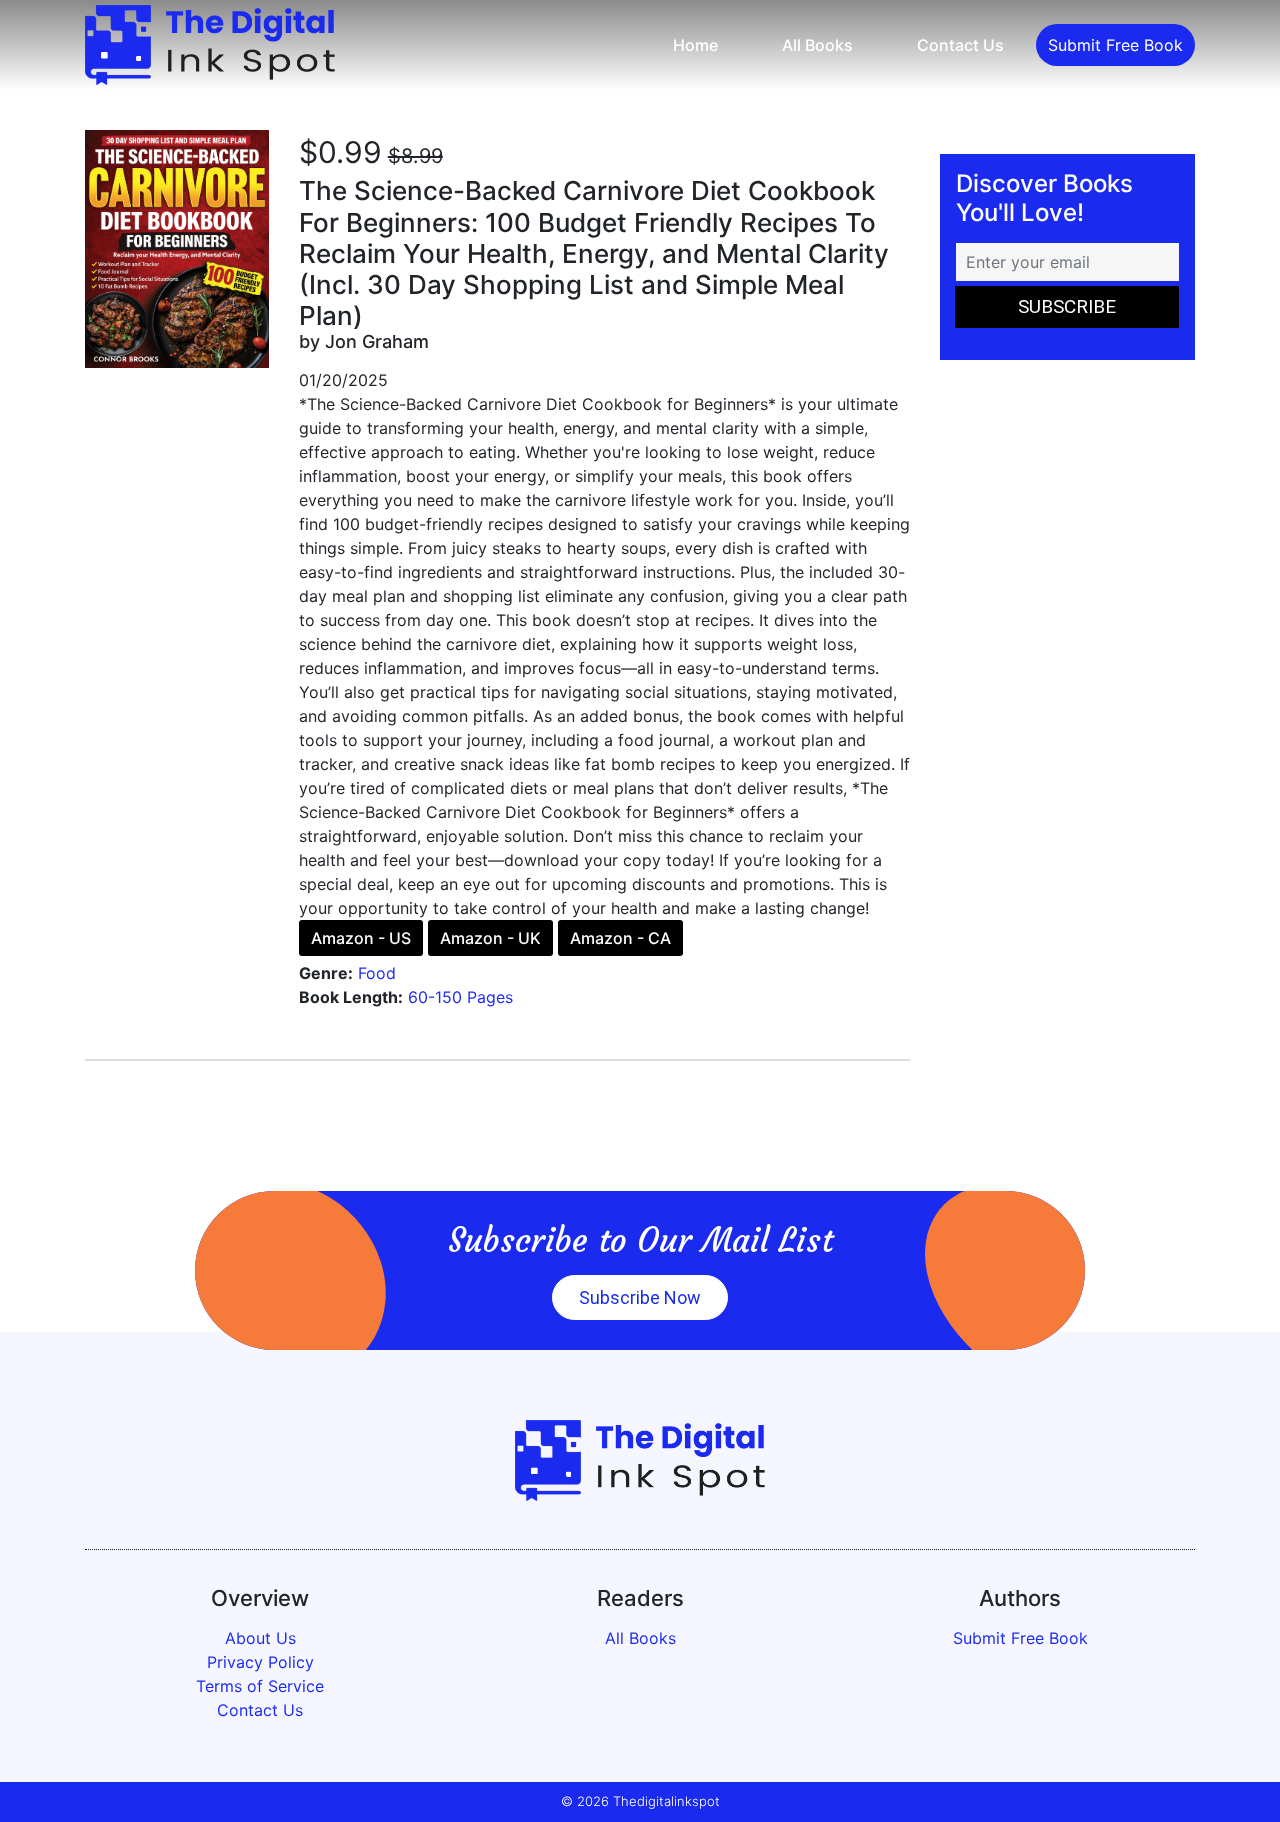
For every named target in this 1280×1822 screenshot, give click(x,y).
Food (377, 973)
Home (695, 45)
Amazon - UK (490, 938)
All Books (817, 45)
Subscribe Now (640, 1297)
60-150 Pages (460, 997)
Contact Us (960, 45)
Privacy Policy (260, 1662)
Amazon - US (361, 938)
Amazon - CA (620, 938)
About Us (260, 1638)
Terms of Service (260, 1686)
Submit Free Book (1115, 45)
